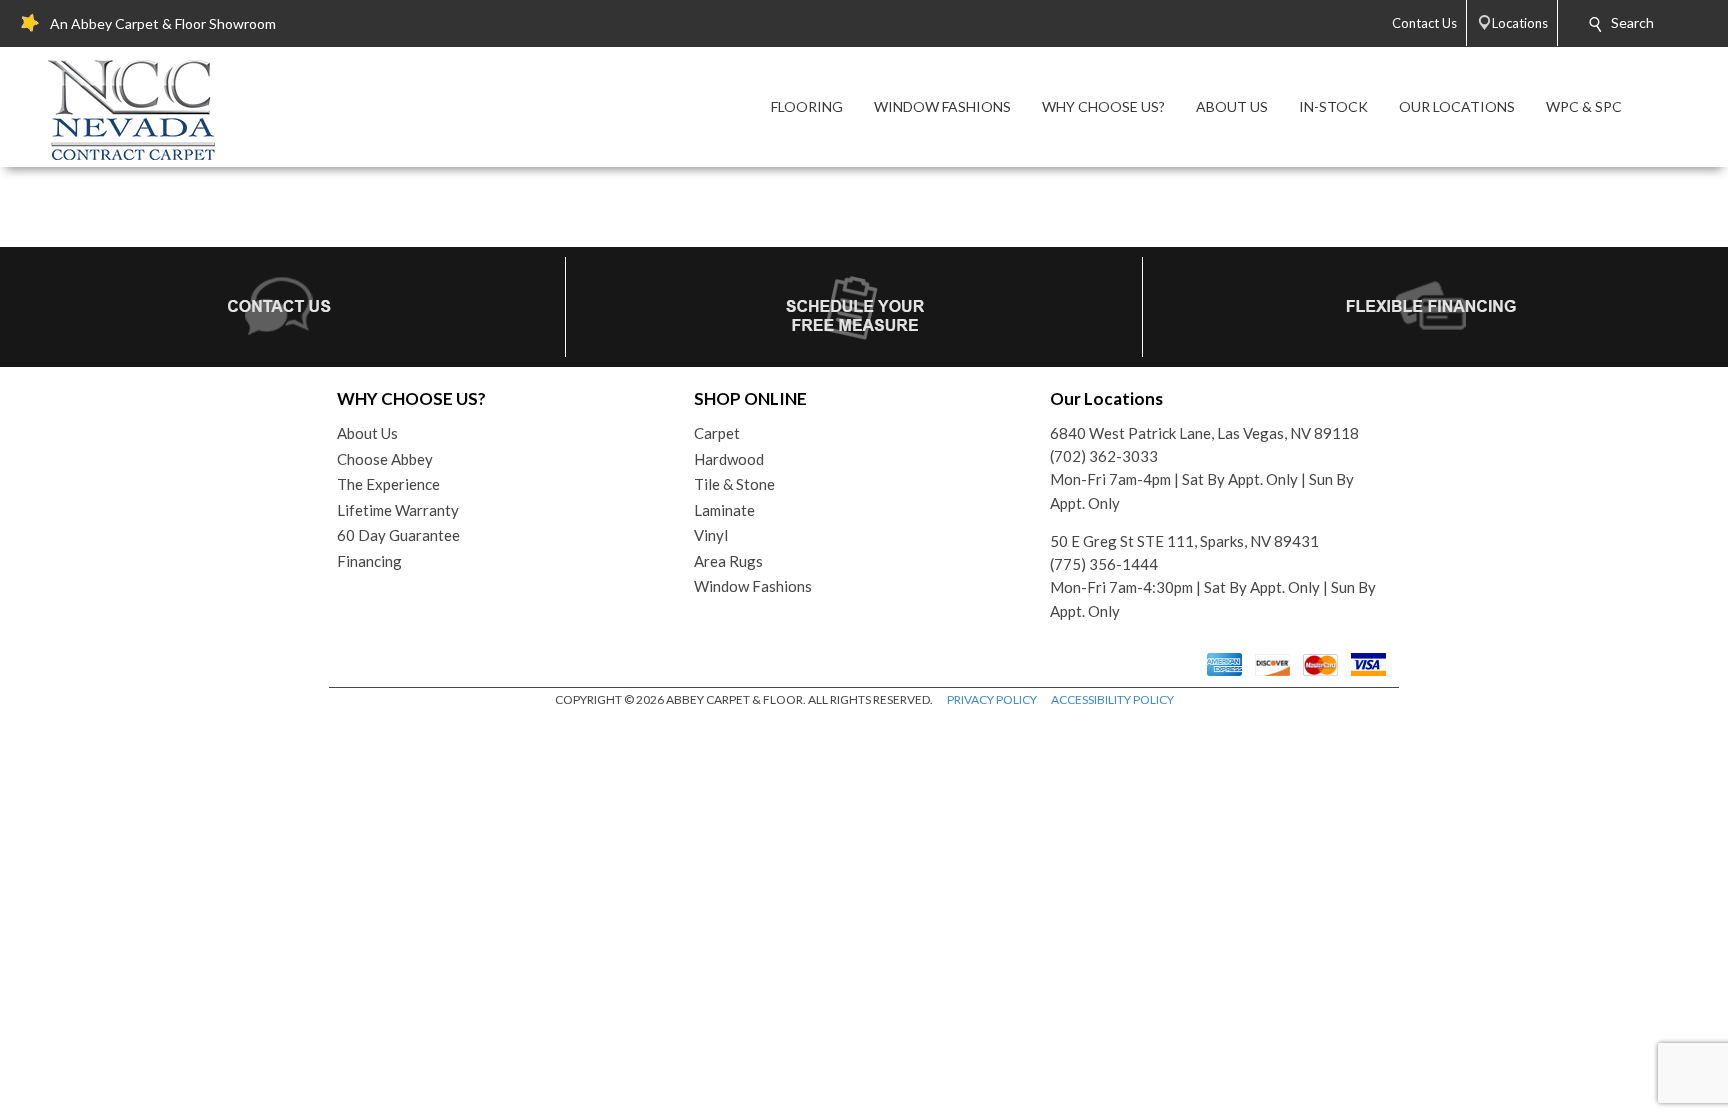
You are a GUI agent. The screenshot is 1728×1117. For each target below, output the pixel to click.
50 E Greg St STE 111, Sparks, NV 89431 (1184, 541)
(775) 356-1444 (1104, 564)
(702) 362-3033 (1104, 456)
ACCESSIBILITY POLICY (1112, 699)
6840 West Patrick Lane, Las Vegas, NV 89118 (1204, 433)
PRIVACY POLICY (992, 699)
